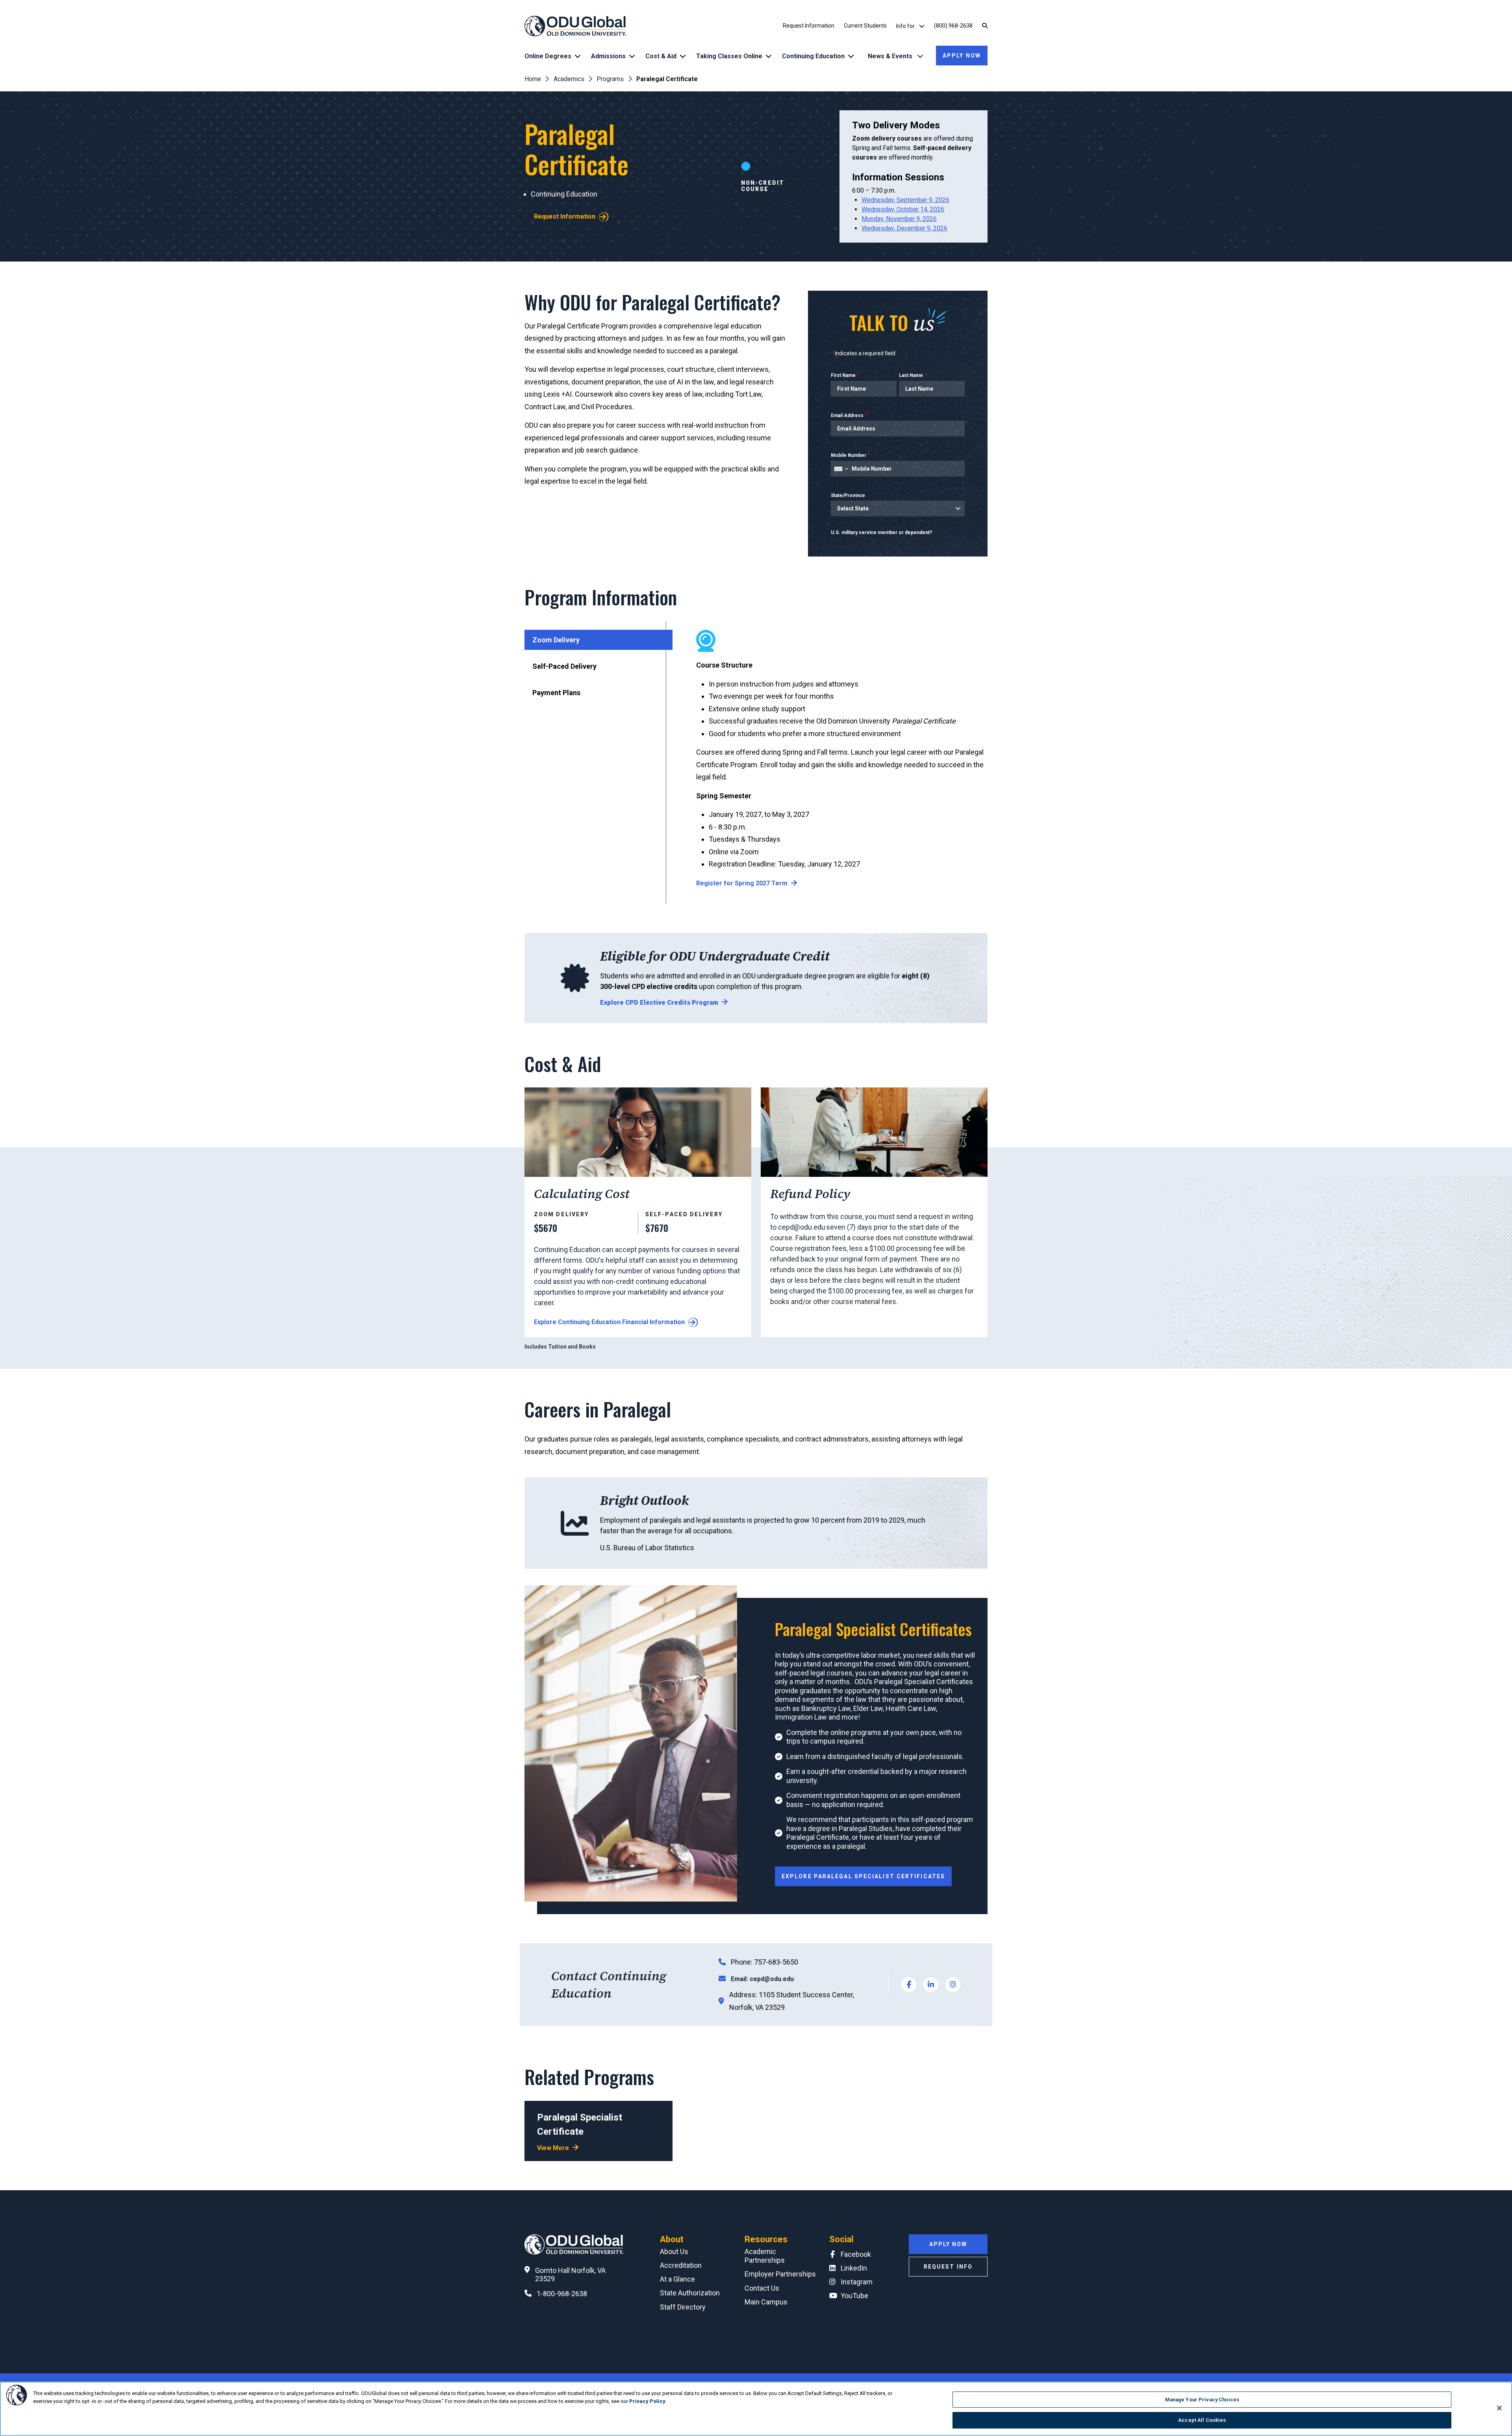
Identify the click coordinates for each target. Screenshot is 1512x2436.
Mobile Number (849, 455)
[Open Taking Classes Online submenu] (769, 56)
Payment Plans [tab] (556, 693)
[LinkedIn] (931, 1985)
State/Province (848, 495)
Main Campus (766, 2302)
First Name (843, 375)
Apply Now (962, 56)
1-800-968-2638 (562, 2294)
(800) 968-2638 (953, 26)
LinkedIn (854, 2268)
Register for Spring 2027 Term (742, 883)
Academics (569, 79)
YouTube (854, 2296)
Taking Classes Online (729, 56)
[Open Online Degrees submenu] (578, 56)
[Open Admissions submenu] (632, 56)
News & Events (891, 56)
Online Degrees (548, 56)
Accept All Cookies (1202, 2420)
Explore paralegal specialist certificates (863, 1876)
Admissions (608, 56)
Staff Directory (683, 2307)
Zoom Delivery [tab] (556, 640)
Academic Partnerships (765, 2256)
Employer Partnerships (780, 2274)
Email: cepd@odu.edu (762, 1979)
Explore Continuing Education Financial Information (609, 1322)
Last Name (911, 375)
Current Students (865, 26)
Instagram (857, 2282)
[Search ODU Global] (985, 26)
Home (533, 79)
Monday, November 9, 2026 (899, 219)
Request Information (809, 26)
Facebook (856, 2254)
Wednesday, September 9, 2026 (905, 200)
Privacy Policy (647, 2401)
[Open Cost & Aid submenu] (683, 56)
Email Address (847, 416)
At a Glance (677, 2279)
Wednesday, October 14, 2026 (903, 209)
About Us (674, 2251)
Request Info (948, 2267)
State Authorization (690, 2293)
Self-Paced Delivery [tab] (564, 666)
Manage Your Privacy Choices (1202, 2400)
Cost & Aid (661, 56)
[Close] (1499, 2408)
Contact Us (762, 2288)
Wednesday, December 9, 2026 (904, 228)
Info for (906, 26)
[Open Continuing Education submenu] (851, 56)
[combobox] (841, 469)
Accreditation (681, 2265)
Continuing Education (813, 56)
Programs (610, 79)
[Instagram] (953, 1985)
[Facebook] (909, 1985)
